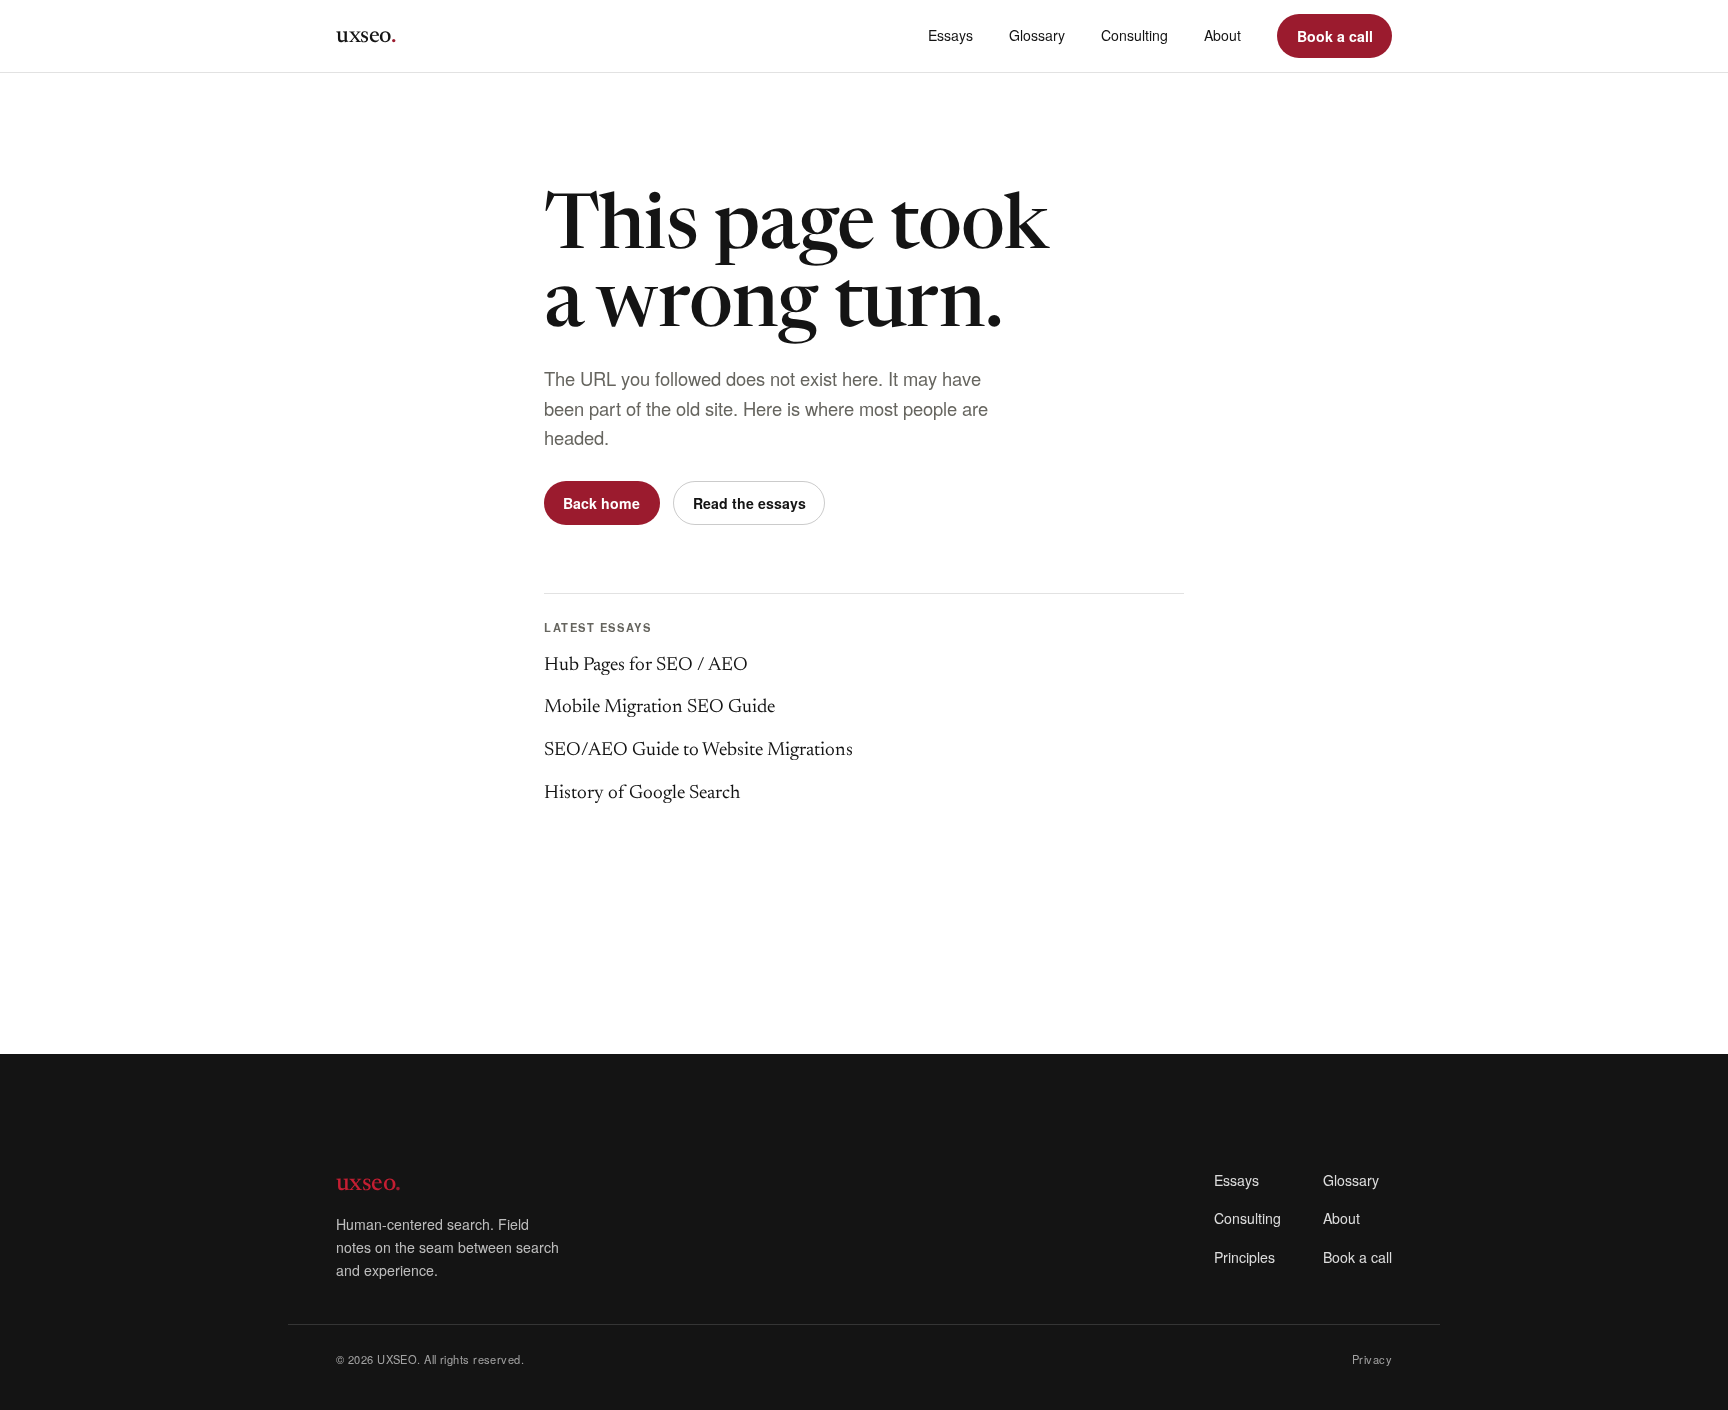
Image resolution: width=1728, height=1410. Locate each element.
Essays (950, 35)
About (1222, 35)
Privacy (1372, 1359)
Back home (601, 503)
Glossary (1037, 35)
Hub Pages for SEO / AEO (646, 665)
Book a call (1335, 36)
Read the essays (749, 503)
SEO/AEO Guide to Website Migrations (698, 750)
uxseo (366, 36)
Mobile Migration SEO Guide (659, 707)
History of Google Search (642, 793)
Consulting (1134, 35)
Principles (1244, 1257)
